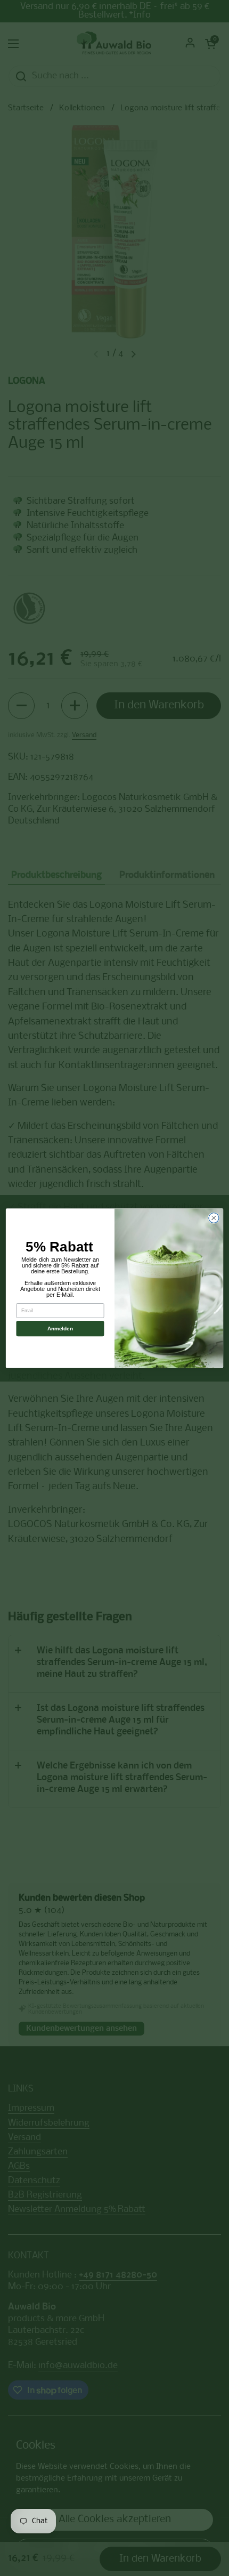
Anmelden (60, 1329)
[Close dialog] (214, 1218)
